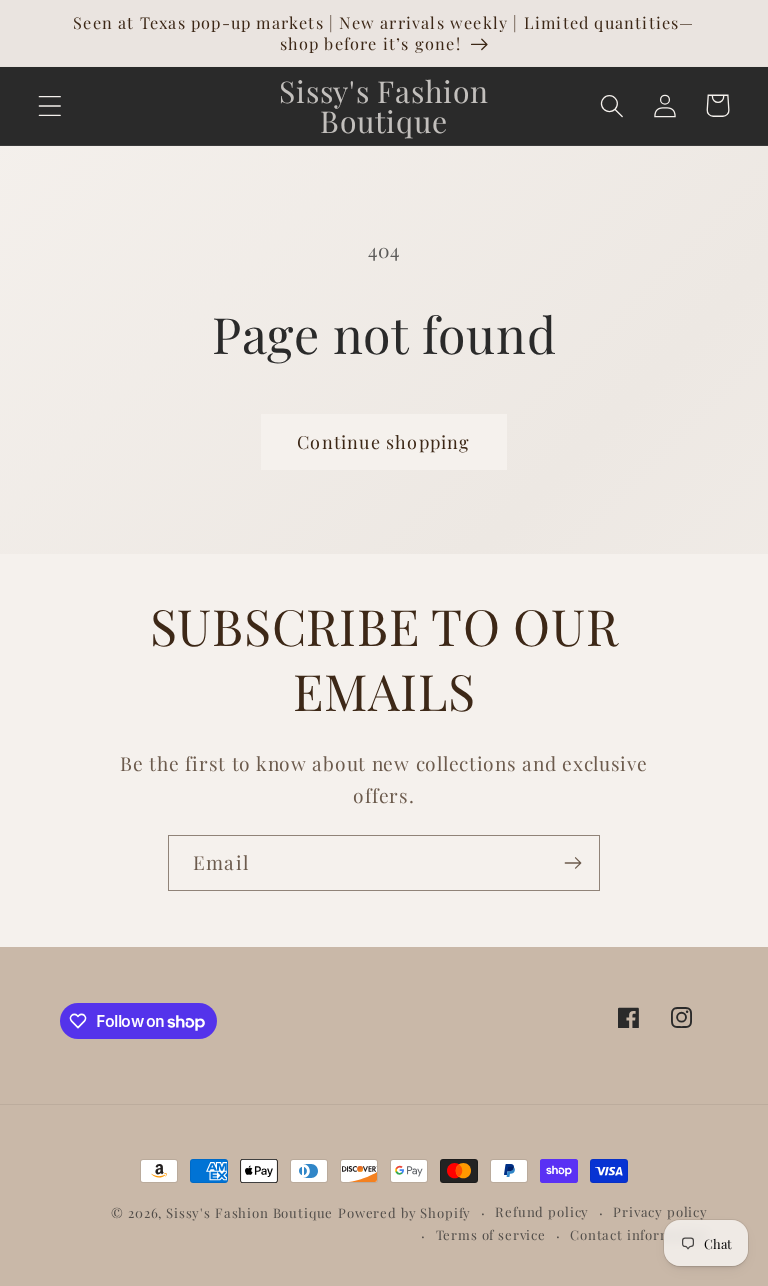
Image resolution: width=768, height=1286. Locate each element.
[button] (50, 105)
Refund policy (542, 1211)
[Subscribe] (572, 863)
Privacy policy (660, 1211)
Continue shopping (383, 442)
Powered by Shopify (404, 1212)
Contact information (639, 1234)
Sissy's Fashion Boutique (249, 1212)
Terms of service (491, 1234)
